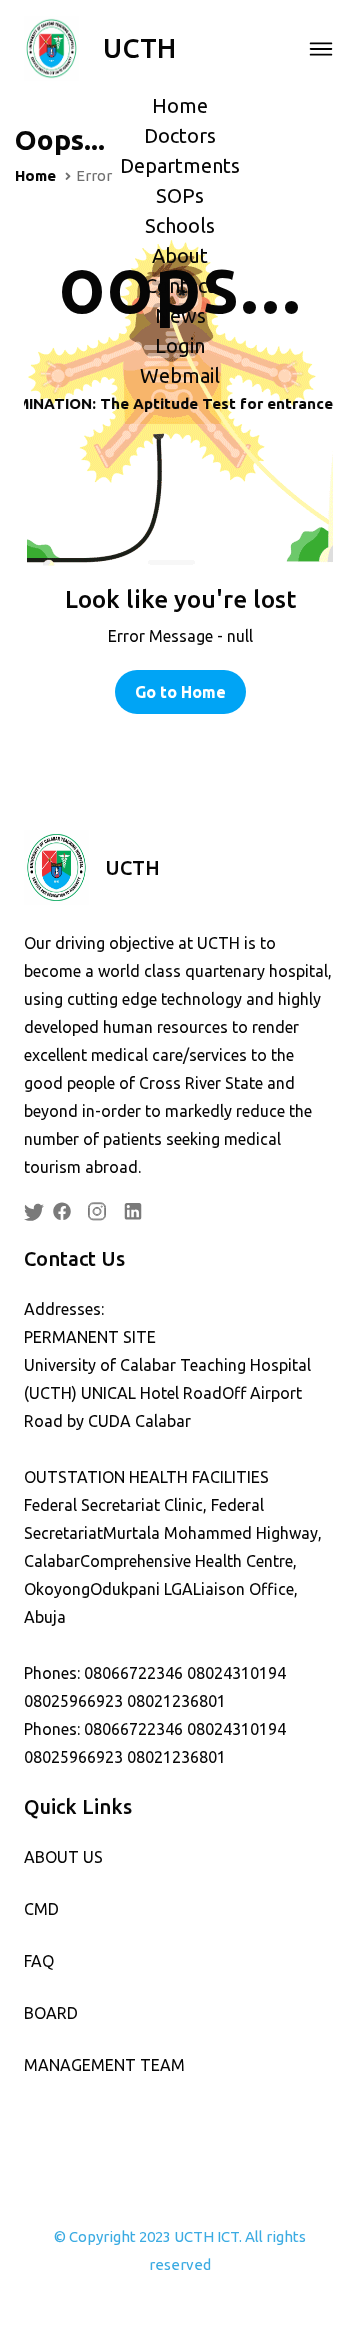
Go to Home (180, 692)
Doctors (180, 135)
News (180, 315)
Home (180, 105)
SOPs (180, 195)
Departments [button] (180, 165)
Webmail (180, 375)
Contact (180, 285)
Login (180, 345)
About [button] (180, 255)
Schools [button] (180, 225)
